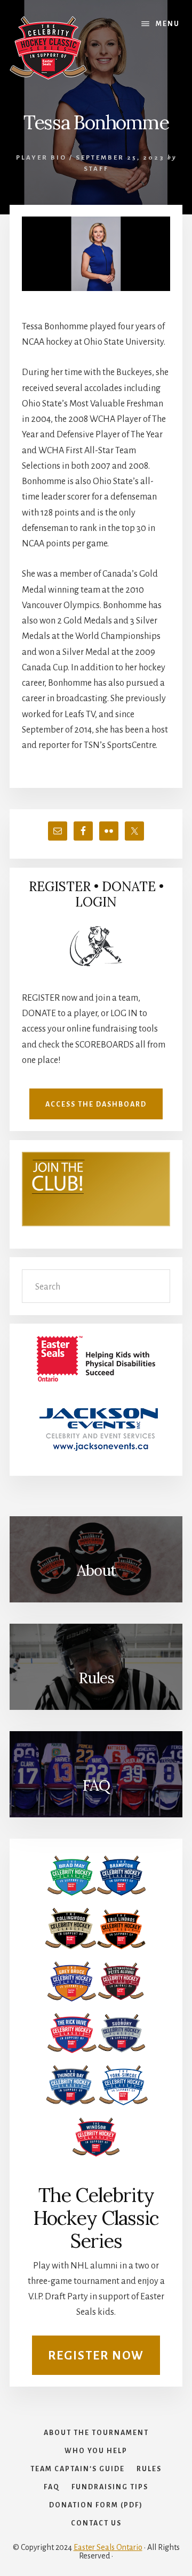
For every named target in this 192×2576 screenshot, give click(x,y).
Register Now (96, 2356)
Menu (168, 24)
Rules (96, 1678)
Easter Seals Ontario (108, 2547)
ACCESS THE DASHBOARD (96, 1104)
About (96, 1570)
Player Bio (41, 158)
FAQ (96, 1785)
